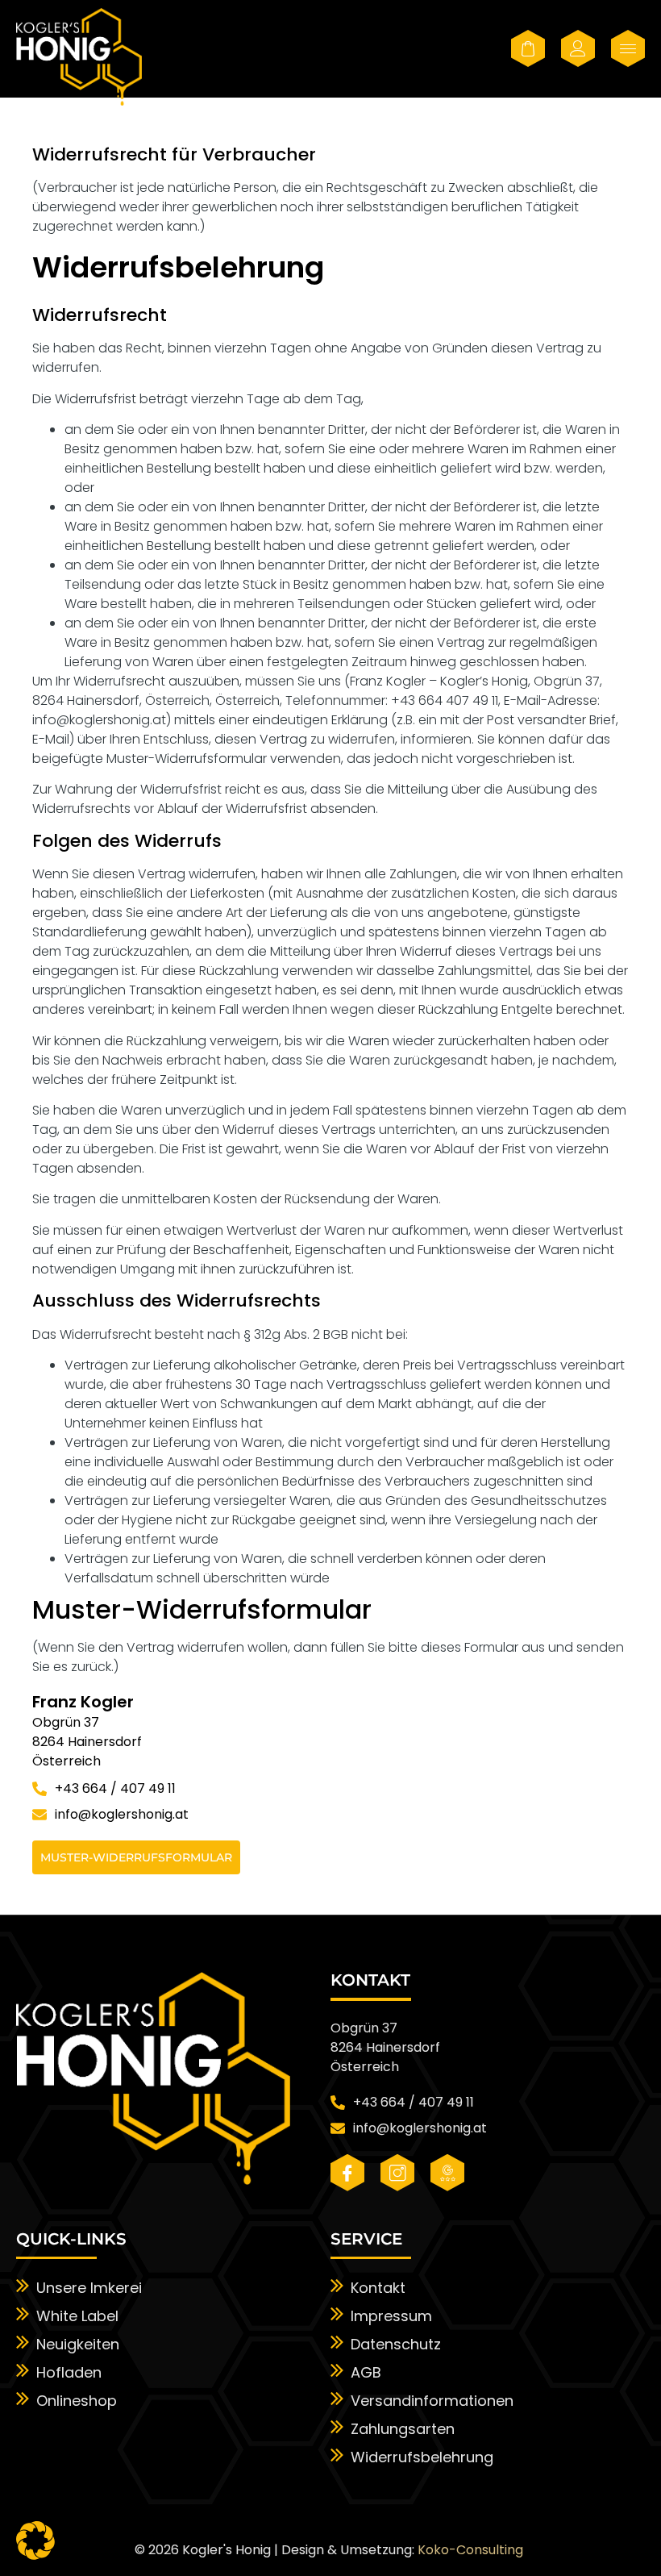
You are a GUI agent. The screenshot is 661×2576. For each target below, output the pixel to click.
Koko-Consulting (470, 2550)
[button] (35, 2541)
